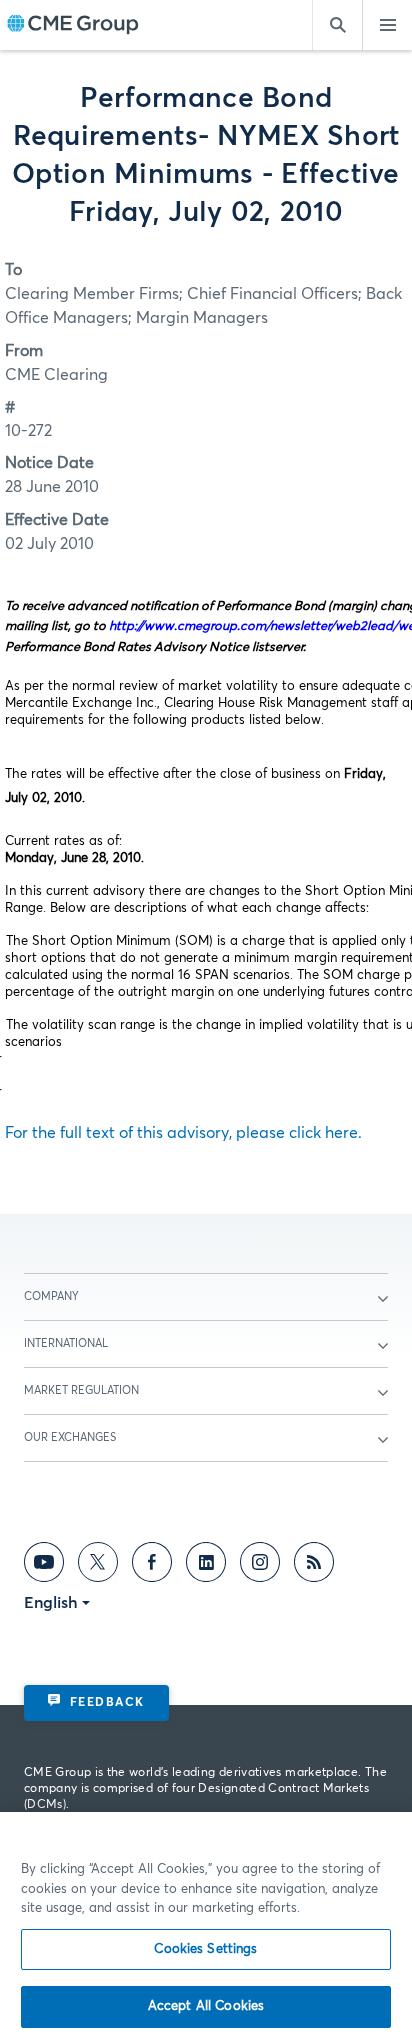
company (51, 1296)
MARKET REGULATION (81, 1390)
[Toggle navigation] (387, 25)
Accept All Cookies (206, 2006)
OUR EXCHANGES (70, 1437)
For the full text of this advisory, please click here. (183, 1133)
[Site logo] (73, 25)
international (66, 1343)
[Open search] (337, 25)
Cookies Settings (205, 1949)
